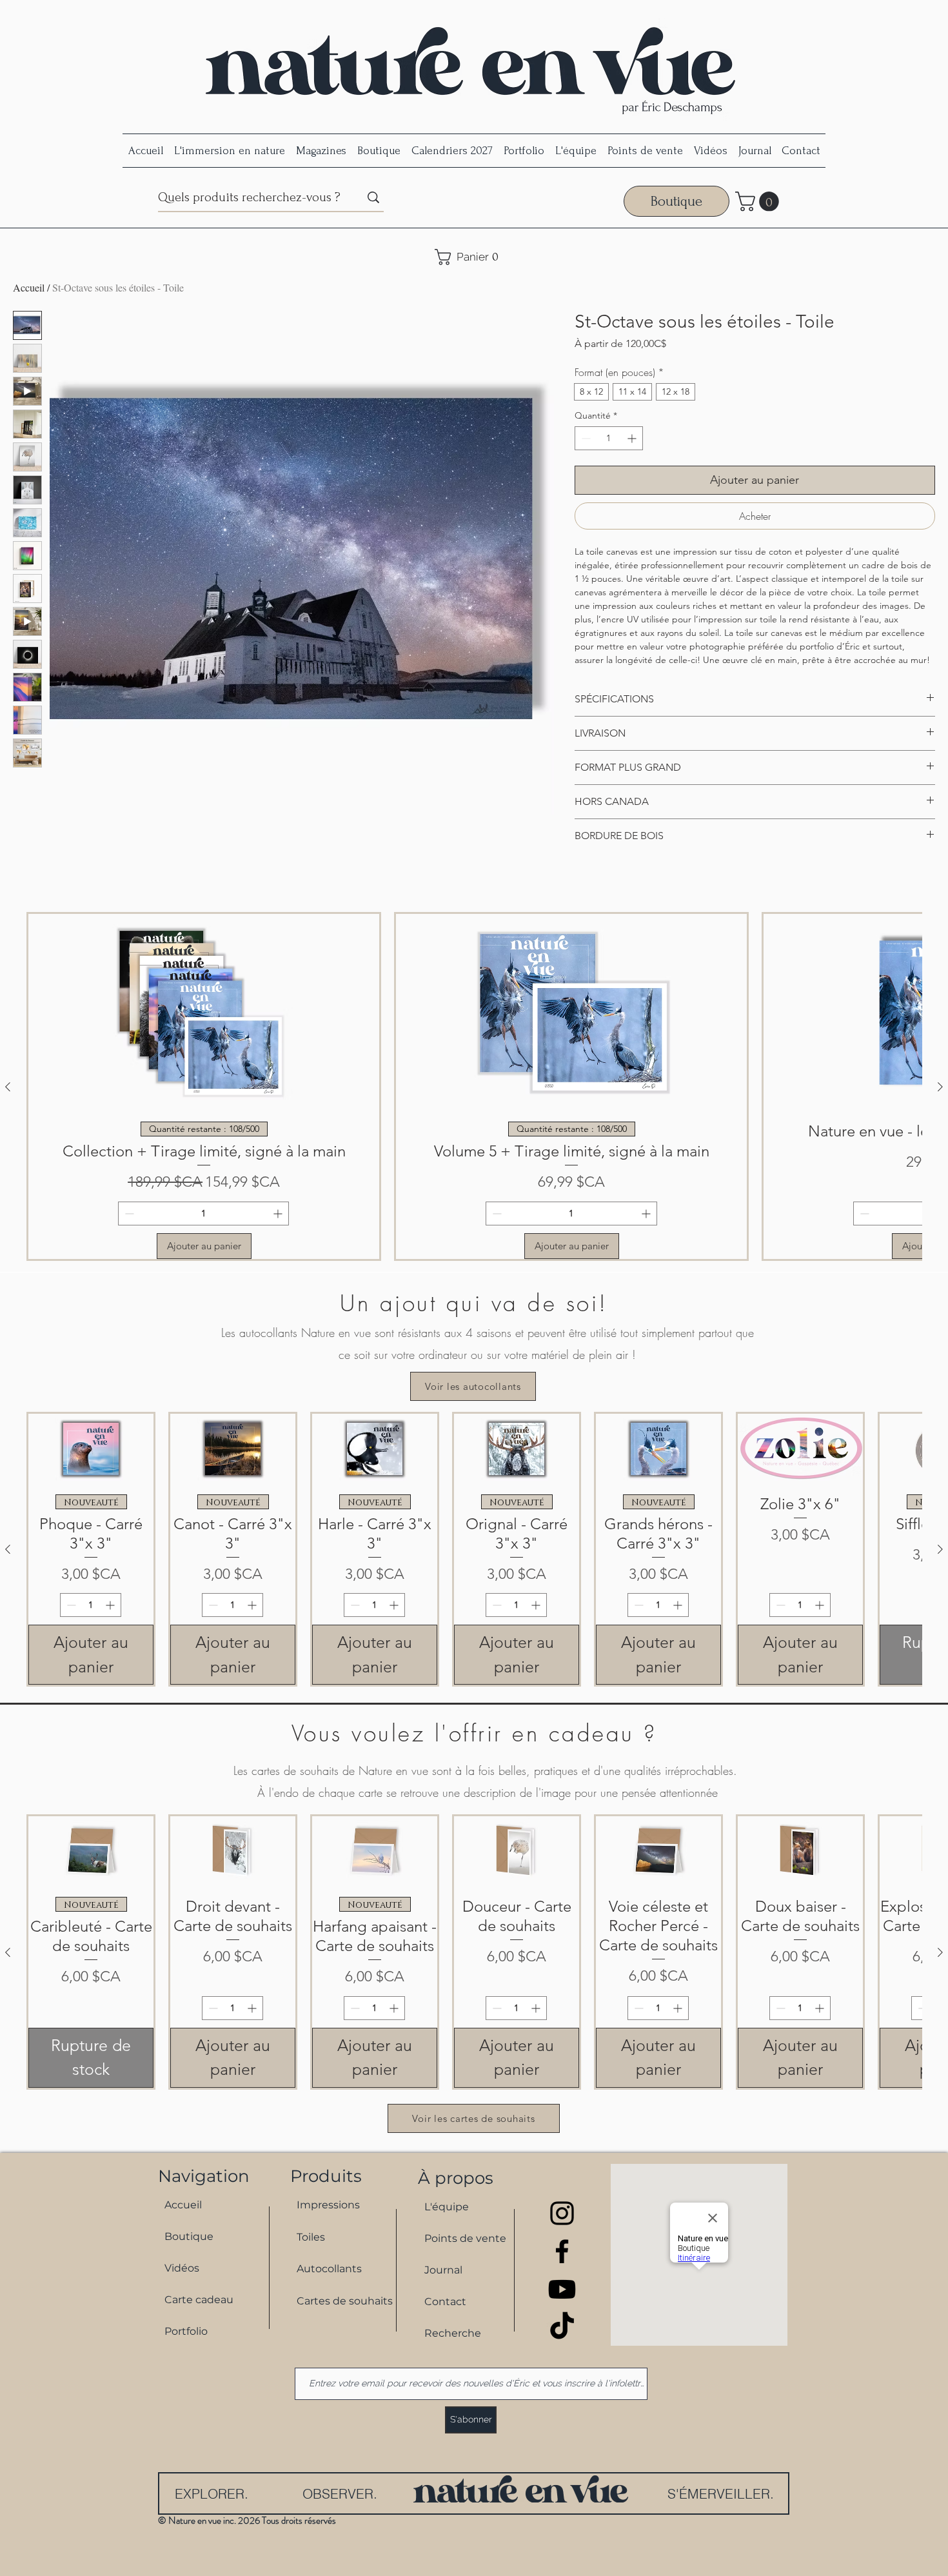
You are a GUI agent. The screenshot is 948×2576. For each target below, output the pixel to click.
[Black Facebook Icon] (562, 2251)
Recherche (453, 2333)
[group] (474, 1086)
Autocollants (329, 2269)
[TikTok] (562, 2327)
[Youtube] (562, 2289)
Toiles (311, 2237)
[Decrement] (585, 438)
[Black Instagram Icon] (562, 2213)
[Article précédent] (8, 1087)
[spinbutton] (609, 438)
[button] (759, 202)
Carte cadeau (199, 2300)
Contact (445, 2302)
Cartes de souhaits (339, 2301)
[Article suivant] (940, 1087)
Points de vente (465, 2238)
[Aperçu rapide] (91, 1449)
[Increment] (633, 438)
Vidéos (182, 2268)
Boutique (189, 2236)
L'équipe (447, 2207)
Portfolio (186, 2331)
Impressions (328, 2205)
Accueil (29, 287)
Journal (443, 2270)
